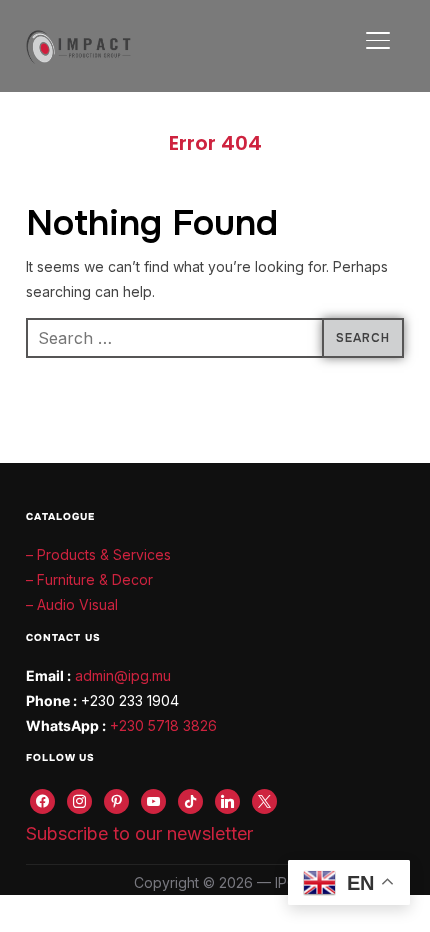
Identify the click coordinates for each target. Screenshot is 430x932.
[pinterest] (116, 799)
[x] (264, 799)
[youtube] (153, 799)
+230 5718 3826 (163, 725)
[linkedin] (227, 799)
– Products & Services (98, 554)
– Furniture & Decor (89, 579)
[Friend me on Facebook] (42, 799)
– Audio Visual (72, 604)
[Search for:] (215, 338)
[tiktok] (190, 799)
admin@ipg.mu (123, 675)
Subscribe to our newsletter (139, 833)
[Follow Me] (79, 799)
